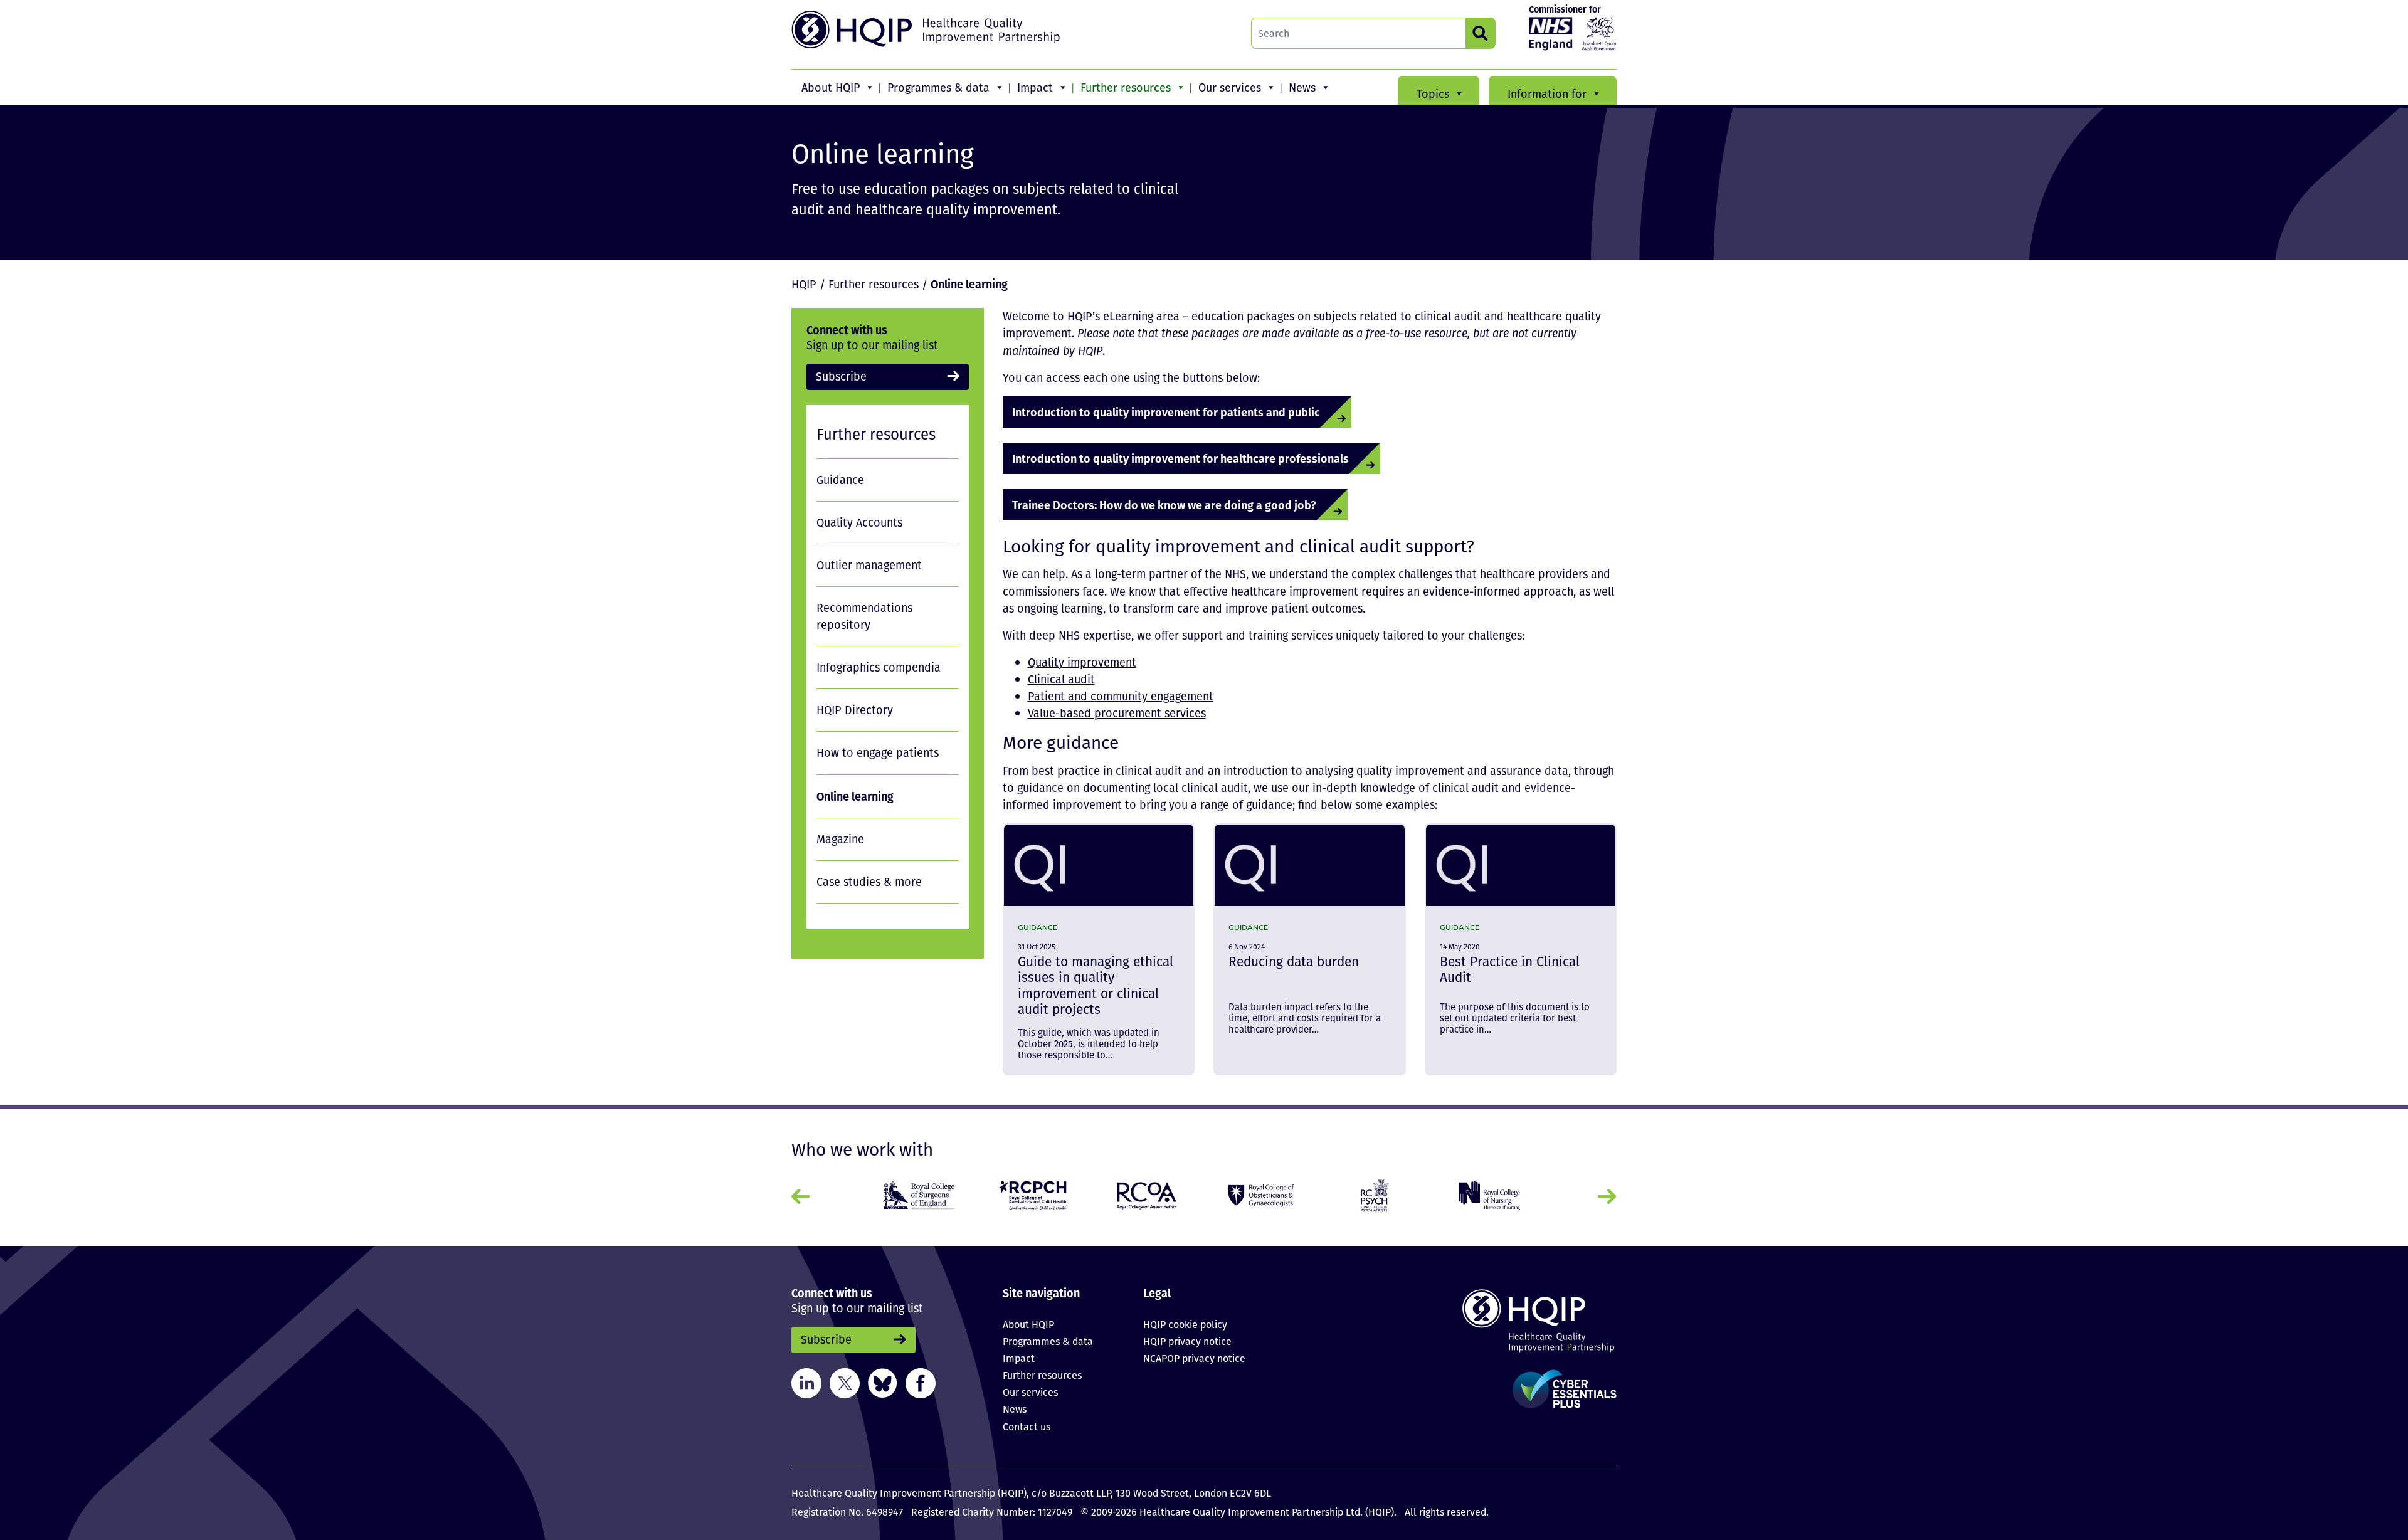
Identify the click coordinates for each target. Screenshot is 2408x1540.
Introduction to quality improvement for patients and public (1166, 412)
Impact (1035, 87)
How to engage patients (878, 752)
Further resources (1126, 87)
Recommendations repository (864, 616)
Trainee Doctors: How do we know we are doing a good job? (1164, 504)
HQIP (804, 284)
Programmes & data (938, 87)
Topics (1433, 93)
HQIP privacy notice (1187, 1341)
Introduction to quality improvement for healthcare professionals (1180, 458)
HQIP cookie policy (1185, 1324)
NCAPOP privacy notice (1194, 1358)
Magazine (840, 839)
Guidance (840, 480)
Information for (1547, 93)
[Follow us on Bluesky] (883, 1381)
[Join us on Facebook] (921, 1381)
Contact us (1027, 1427)
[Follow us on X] (845, 1381)
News (1302, 87)
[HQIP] (1520, 1320)
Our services (1230, 87)
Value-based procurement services (1117, 713)
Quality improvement (1082, 662)
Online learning (855, 796)
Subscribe (841, 376)
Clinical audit (1061, 679)
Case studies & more (869, 882)
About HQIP (831, 87)
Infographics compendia (879, 667)
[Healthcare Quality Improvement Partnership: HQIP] (927, 29)
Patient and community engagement (1121, 696)
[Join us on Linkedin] (806, 1381)
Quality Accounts (859, 522)
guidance (1269, 804)
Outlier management (869, 565)
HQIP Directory (855, 710)
